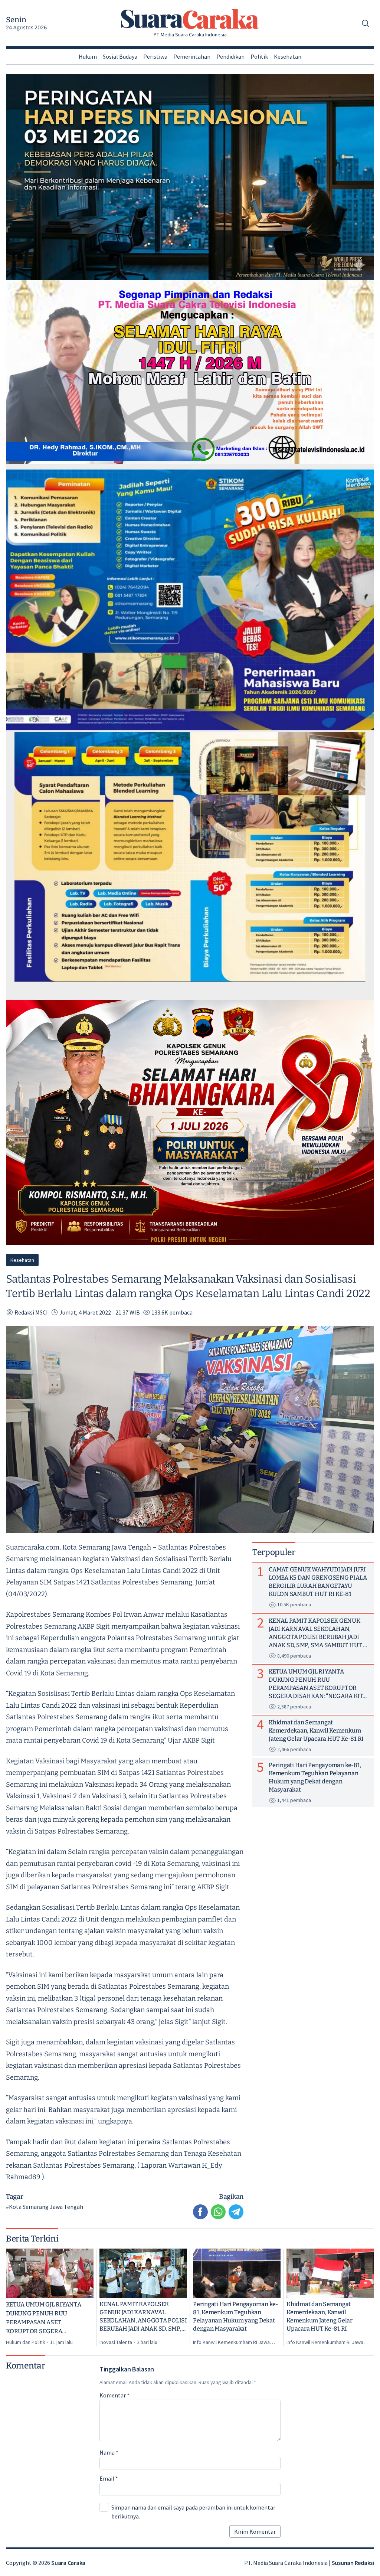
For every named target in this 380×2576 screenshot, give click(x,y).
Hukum (88, 56)
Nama (109, 2452)
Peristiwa (155, 56)
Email (109, 2478)
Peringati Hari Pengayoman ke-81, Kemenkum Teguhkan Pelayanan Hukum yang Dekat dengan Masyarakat (235, 2316)
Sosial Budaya (120, 56)
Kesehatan (288, 56)
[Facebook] (200, 2212)
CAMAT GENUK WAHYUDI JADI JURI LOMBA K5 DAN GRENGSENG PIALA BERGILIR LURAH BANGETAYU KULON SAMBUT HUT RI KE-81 (318, 1582)
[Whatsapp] (218, 2212)
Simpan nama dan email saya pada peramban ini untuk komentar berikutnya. (193, 2512)
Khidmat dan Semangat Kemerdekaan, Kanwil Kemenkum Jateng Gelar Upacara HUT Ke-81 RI (320, 2316)
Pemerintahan (192, 56)
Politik (259, 56)
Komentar (114, 2395)
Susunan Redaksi (353, 2563)
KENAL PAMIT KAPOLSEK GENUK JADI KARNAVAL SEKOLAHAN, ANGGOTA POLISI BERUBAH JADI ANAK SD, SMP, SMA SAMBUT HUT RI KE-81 (143, 2317)
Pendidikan (230, 56)
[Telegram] (236, 2212)
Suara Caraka (68, 2563)
